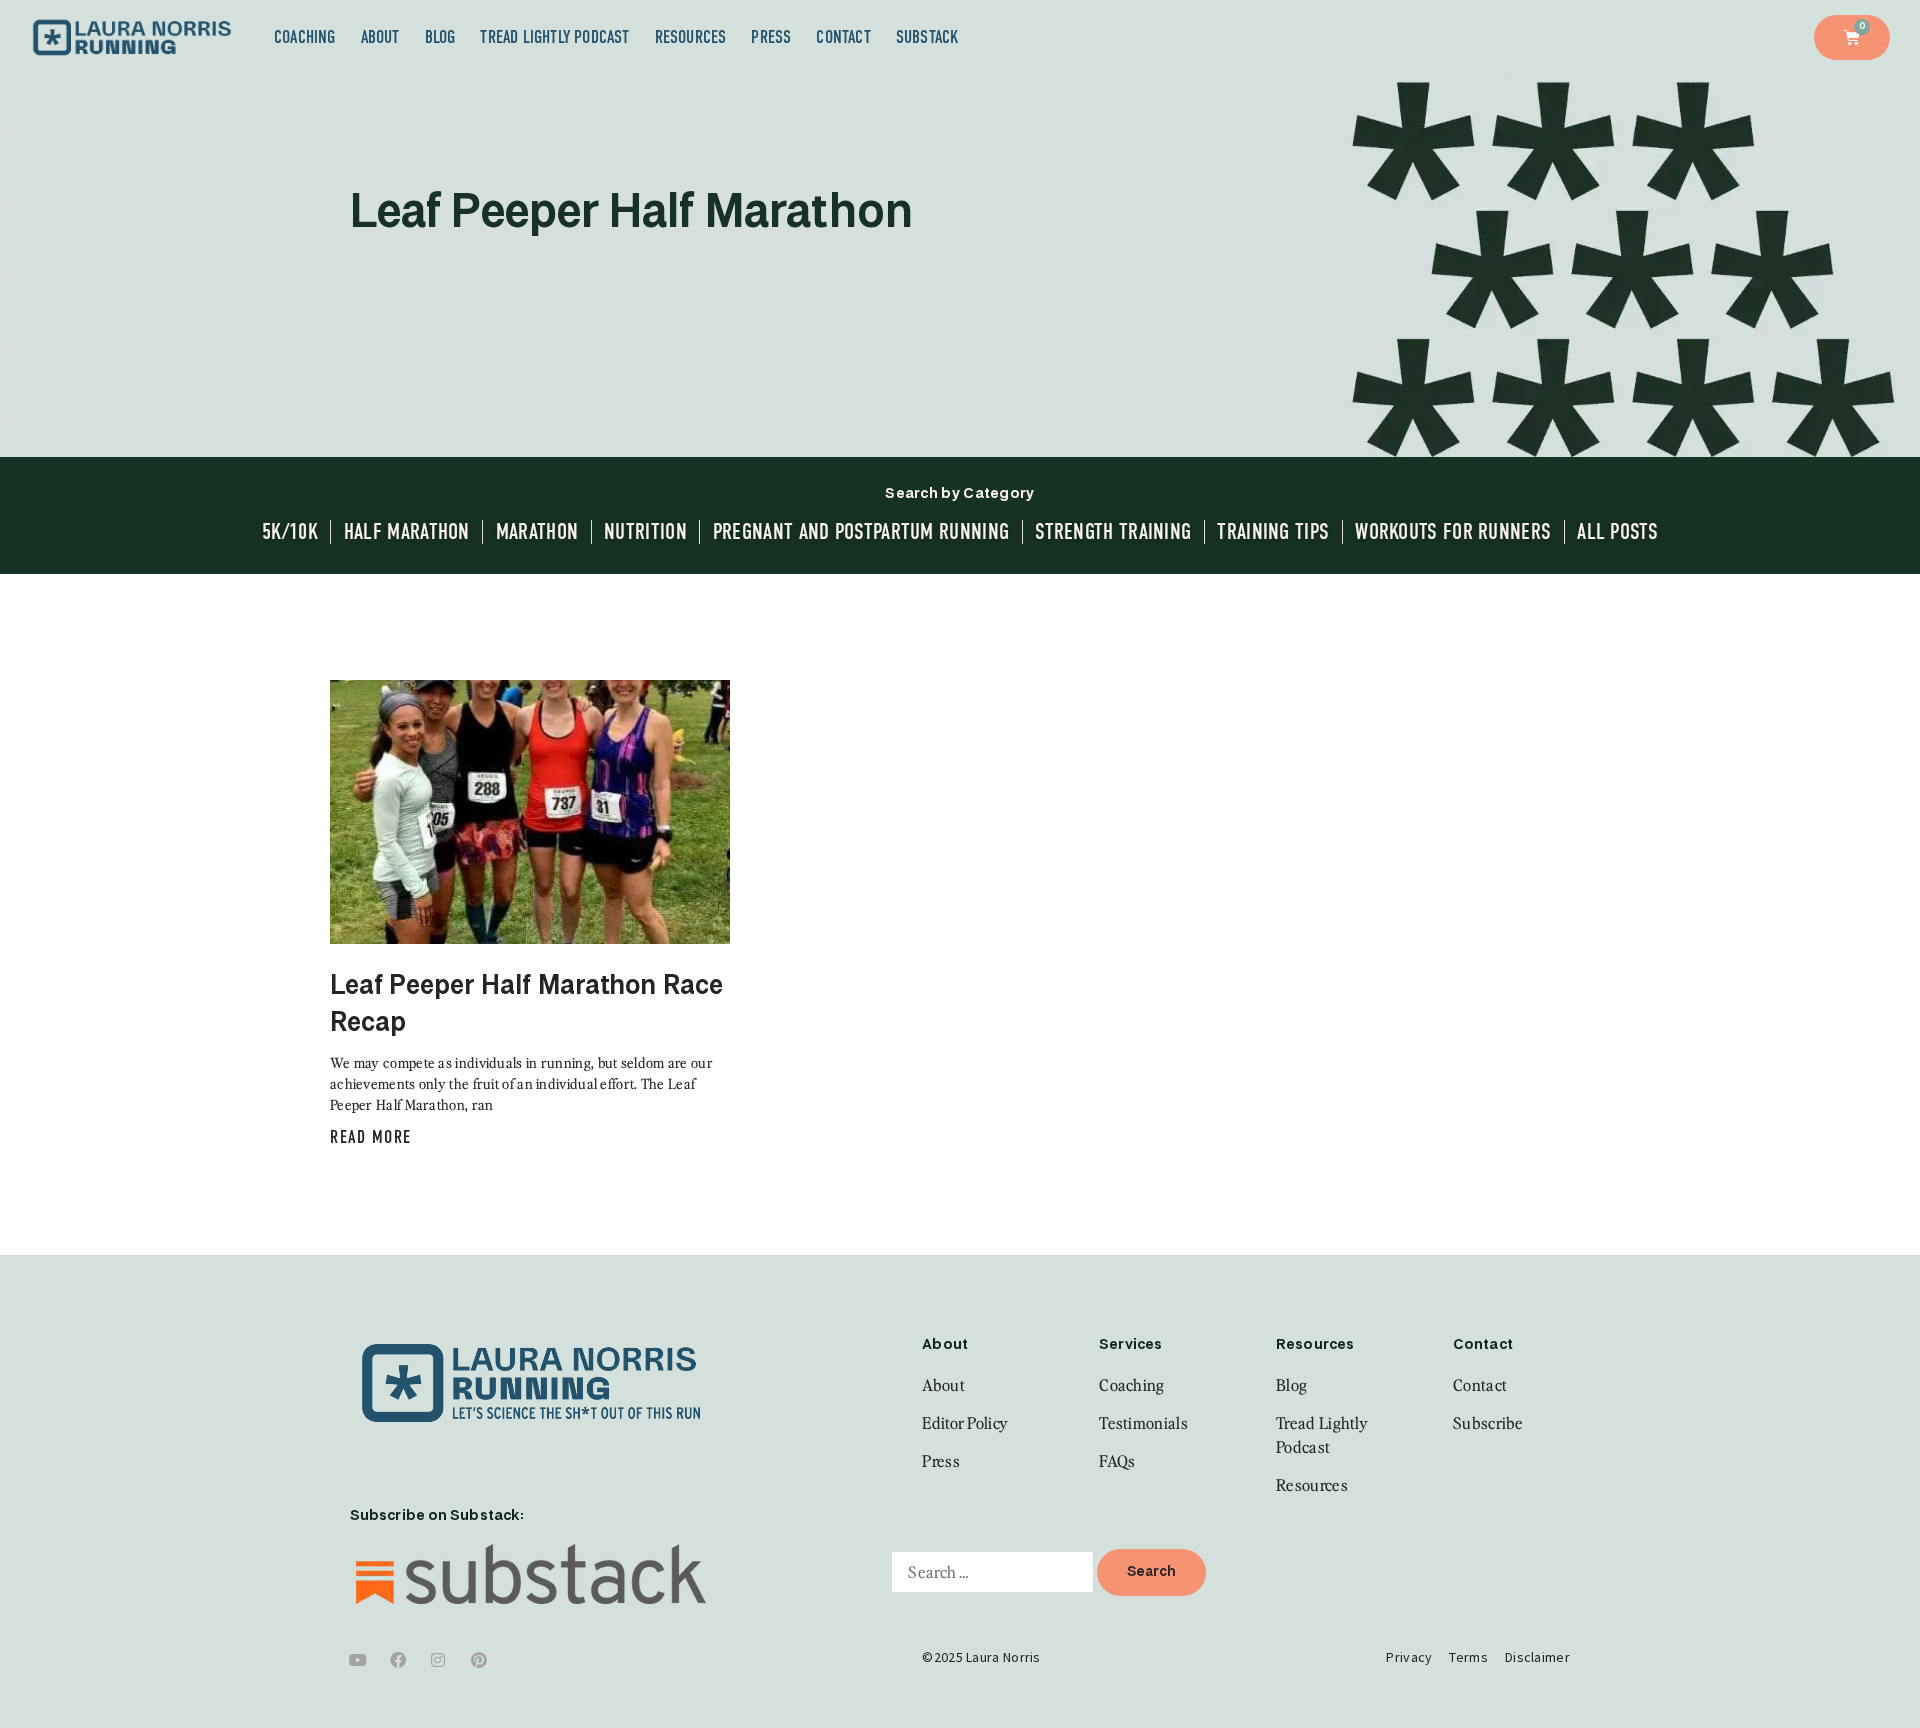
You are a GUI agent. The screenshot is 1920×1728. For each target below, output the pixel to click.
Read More (371, 1137)
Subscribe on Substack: (437, 1516)
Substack (928, 37)
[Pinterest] (479, 1660)
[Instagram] (439, 1660)
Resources (691, 37)
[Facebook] (398, 1660)
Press (771, 37)
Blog (440, 37)
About (380, 37)
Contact (843, 37)
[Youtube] (358, 1660)
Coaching (305, 37)
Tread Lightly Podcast (554, 37)
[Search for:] (992, 1572)
